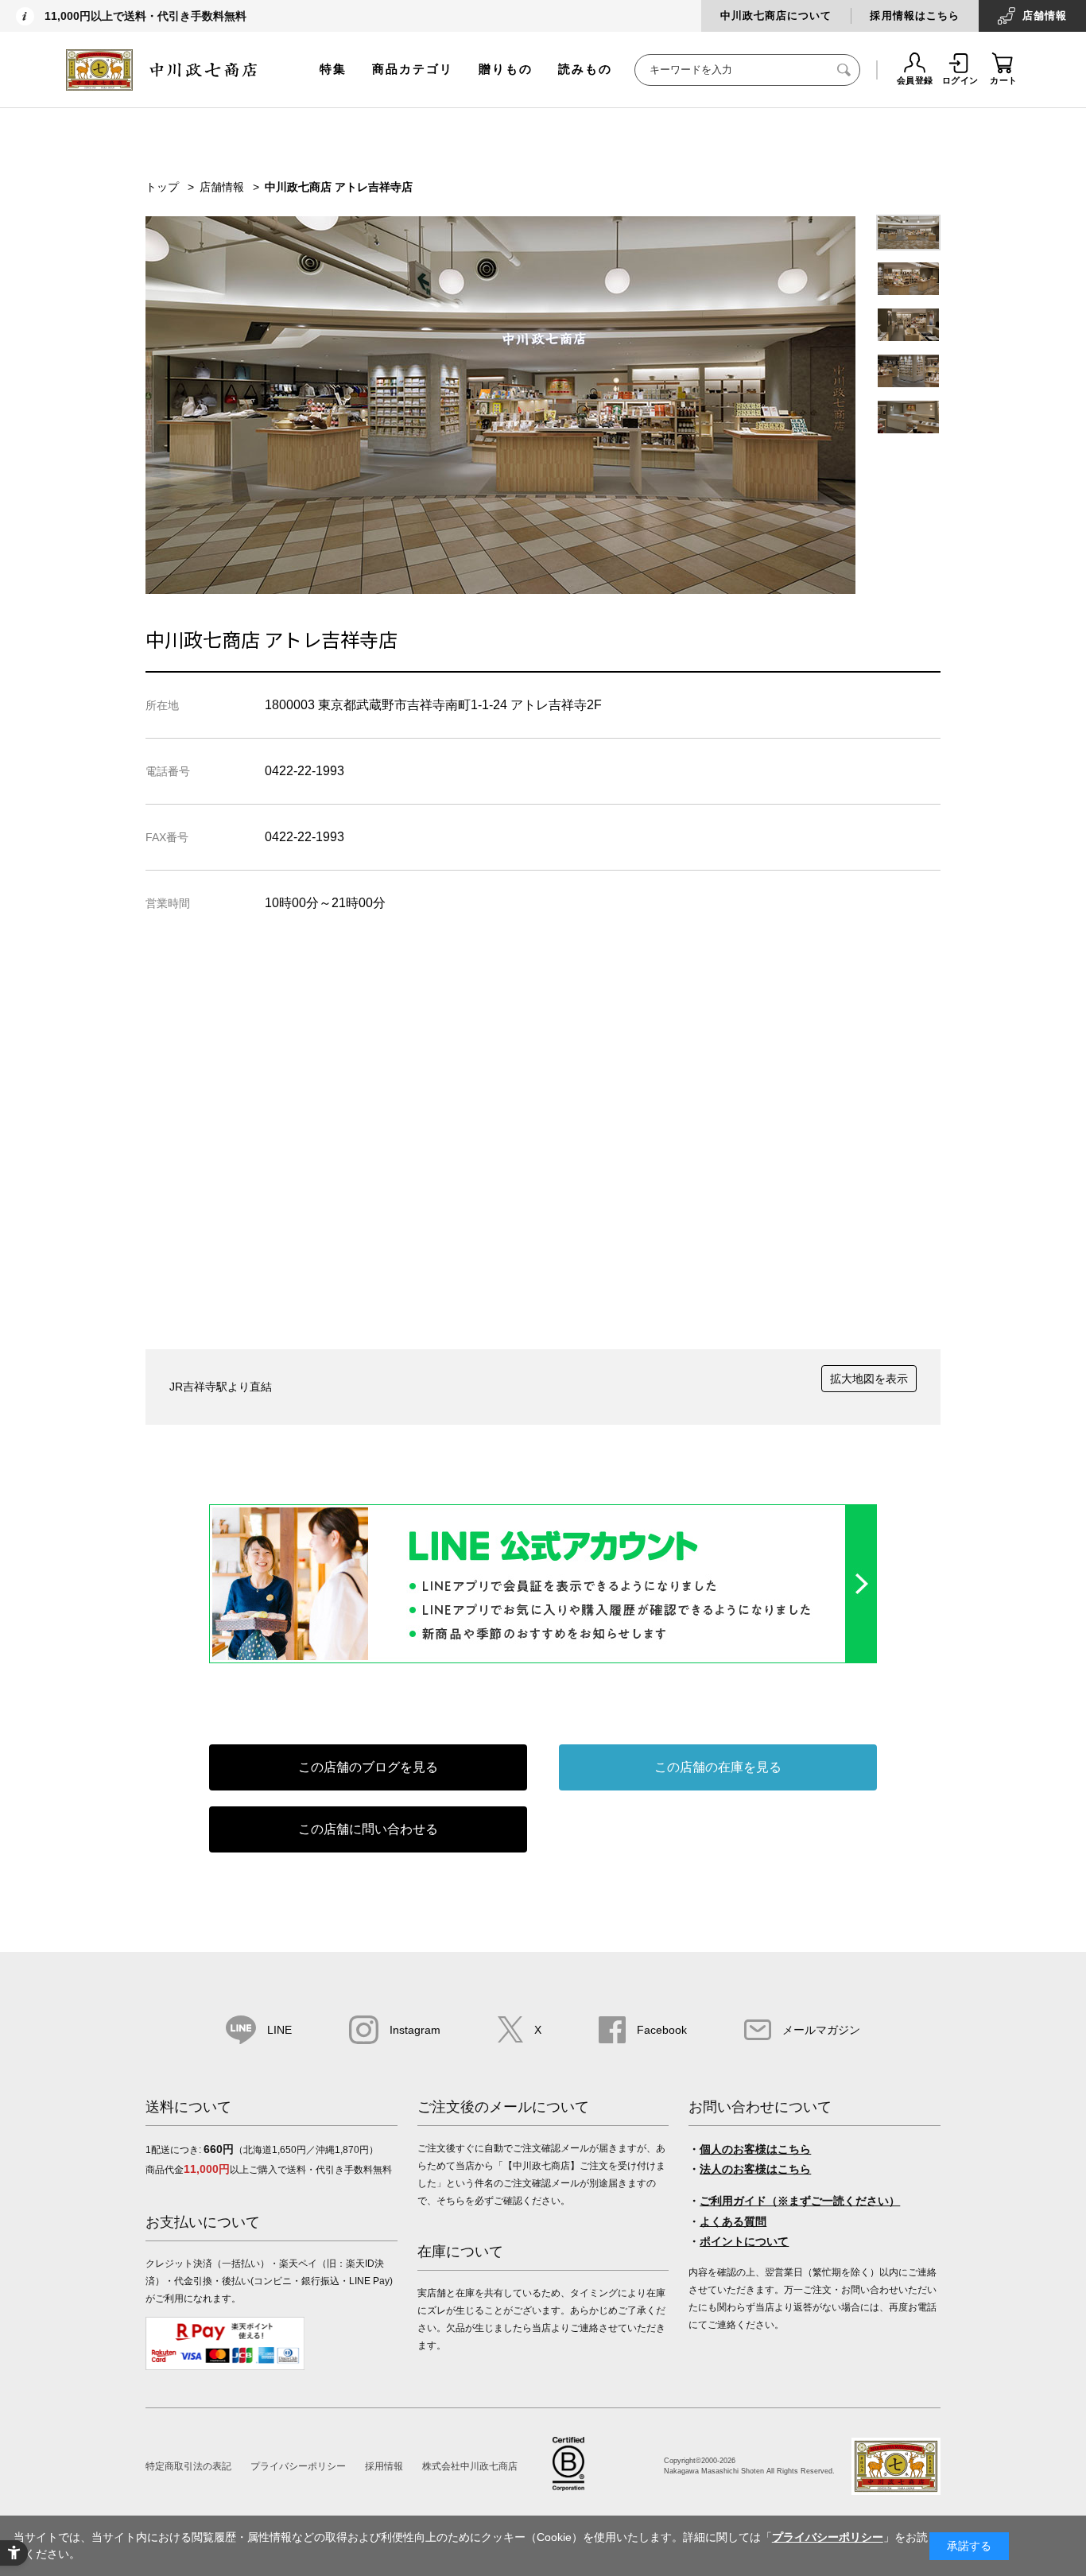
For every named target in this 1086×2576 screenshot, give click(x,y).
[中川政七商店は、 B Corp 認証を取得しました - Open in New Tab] (568, 2487)
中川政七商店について (776, 16)
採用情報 (384, 2466)
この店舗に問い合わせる (368, 1829)
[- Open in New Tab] (543, 1659)
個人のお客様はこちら (755, 2149)
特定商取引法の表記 (188, 2466)
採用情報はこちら (914, 16)
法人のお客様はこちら (755, 2169)
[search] (844, 70)
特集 (333, 69)
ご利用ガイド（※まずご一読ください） (800, 2201)
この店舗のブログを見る (368, 1767)
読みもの (585, 69)
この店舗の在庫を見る (718, 1767)
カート (1004, 80)
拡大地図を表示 (869, 1379)
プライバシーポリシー (298, 2466)
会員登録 (915, 80)
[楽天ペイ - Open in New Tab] (225, 2367)
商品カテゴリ (413, 69)
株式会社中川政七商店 (470, 2466)
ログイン (960, 80)
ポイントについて (744, 2241)
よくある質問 (733, 2221)
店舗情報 (1045, 16)
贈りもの (506, 69)
